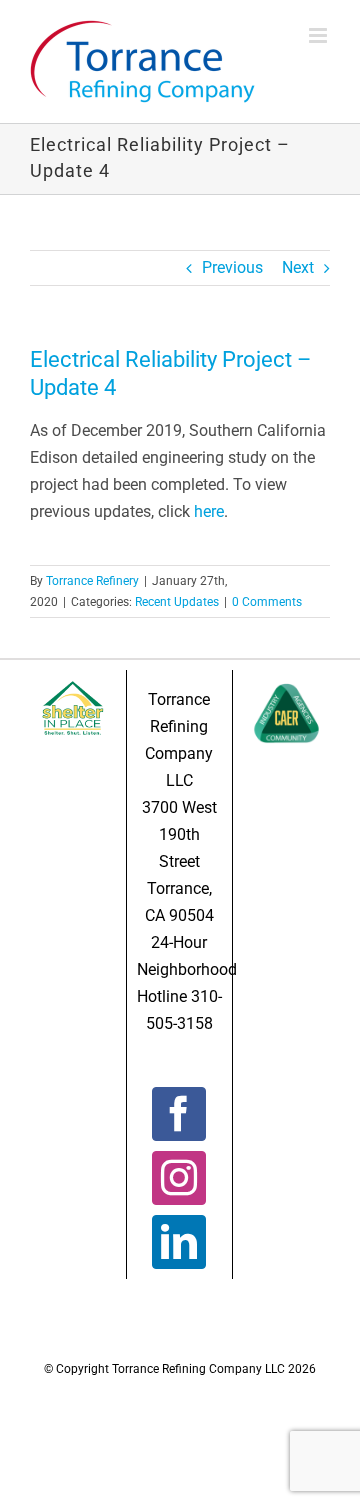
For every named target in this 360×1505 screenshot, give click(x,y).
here (209, 511)
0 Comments (267, 602)
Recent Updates (177, 602)
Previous (232, 267)
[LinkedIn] (179, 1242)
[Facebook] (179, 1114)
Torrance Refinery (92, 581)
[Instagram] (179, 1178)
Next (298, 267)
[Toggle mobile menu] (319, 35)
